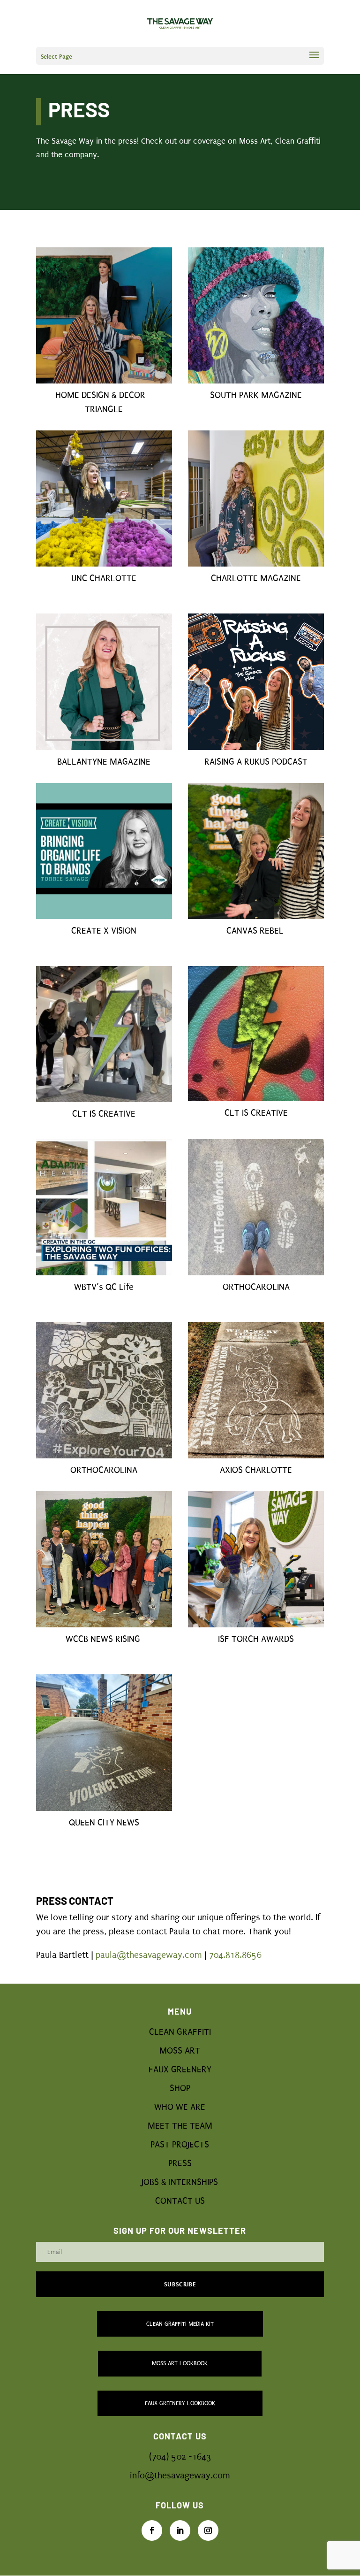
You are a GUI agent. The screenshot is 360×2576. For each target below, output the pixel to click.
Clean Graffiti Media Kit (180, 2324)
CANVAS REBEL (255, 931)
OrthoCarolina (104, 1470)
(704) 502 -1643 (180, 2457)
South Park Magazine (256, 395)
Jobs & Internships (180, 2182)
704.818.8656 (235, 1955)
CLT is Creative (256, 1113)
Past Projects (180, 2145)
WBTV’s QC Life (104, 1287)
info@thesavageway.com (180, 2476)
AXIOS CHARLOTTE (256, 1470)
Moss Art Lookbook (180, 2363)
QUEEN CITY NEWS (104, 1823)
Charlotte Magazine (256, 578)
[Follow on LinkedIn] (180, 2530)
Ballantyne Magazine (104, 762)
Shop (180, 2088)
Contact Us (180, 2201)
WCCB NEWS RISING (104, 1639)
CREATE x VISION (104, 931)
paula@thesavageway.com (149, 1955)
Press (180, 2163)
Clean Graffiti (180, 2032)
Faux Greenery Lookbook (180, 2403)
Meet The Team (180, 2126)
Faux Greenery (180, 2070)
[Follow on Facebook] (152, 2530)
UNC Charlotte (104, 578)
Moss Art (180, 2051)
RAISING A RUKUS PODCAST (256, 762)
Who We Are (180, 2107)
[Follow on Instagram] (208, 2530)
